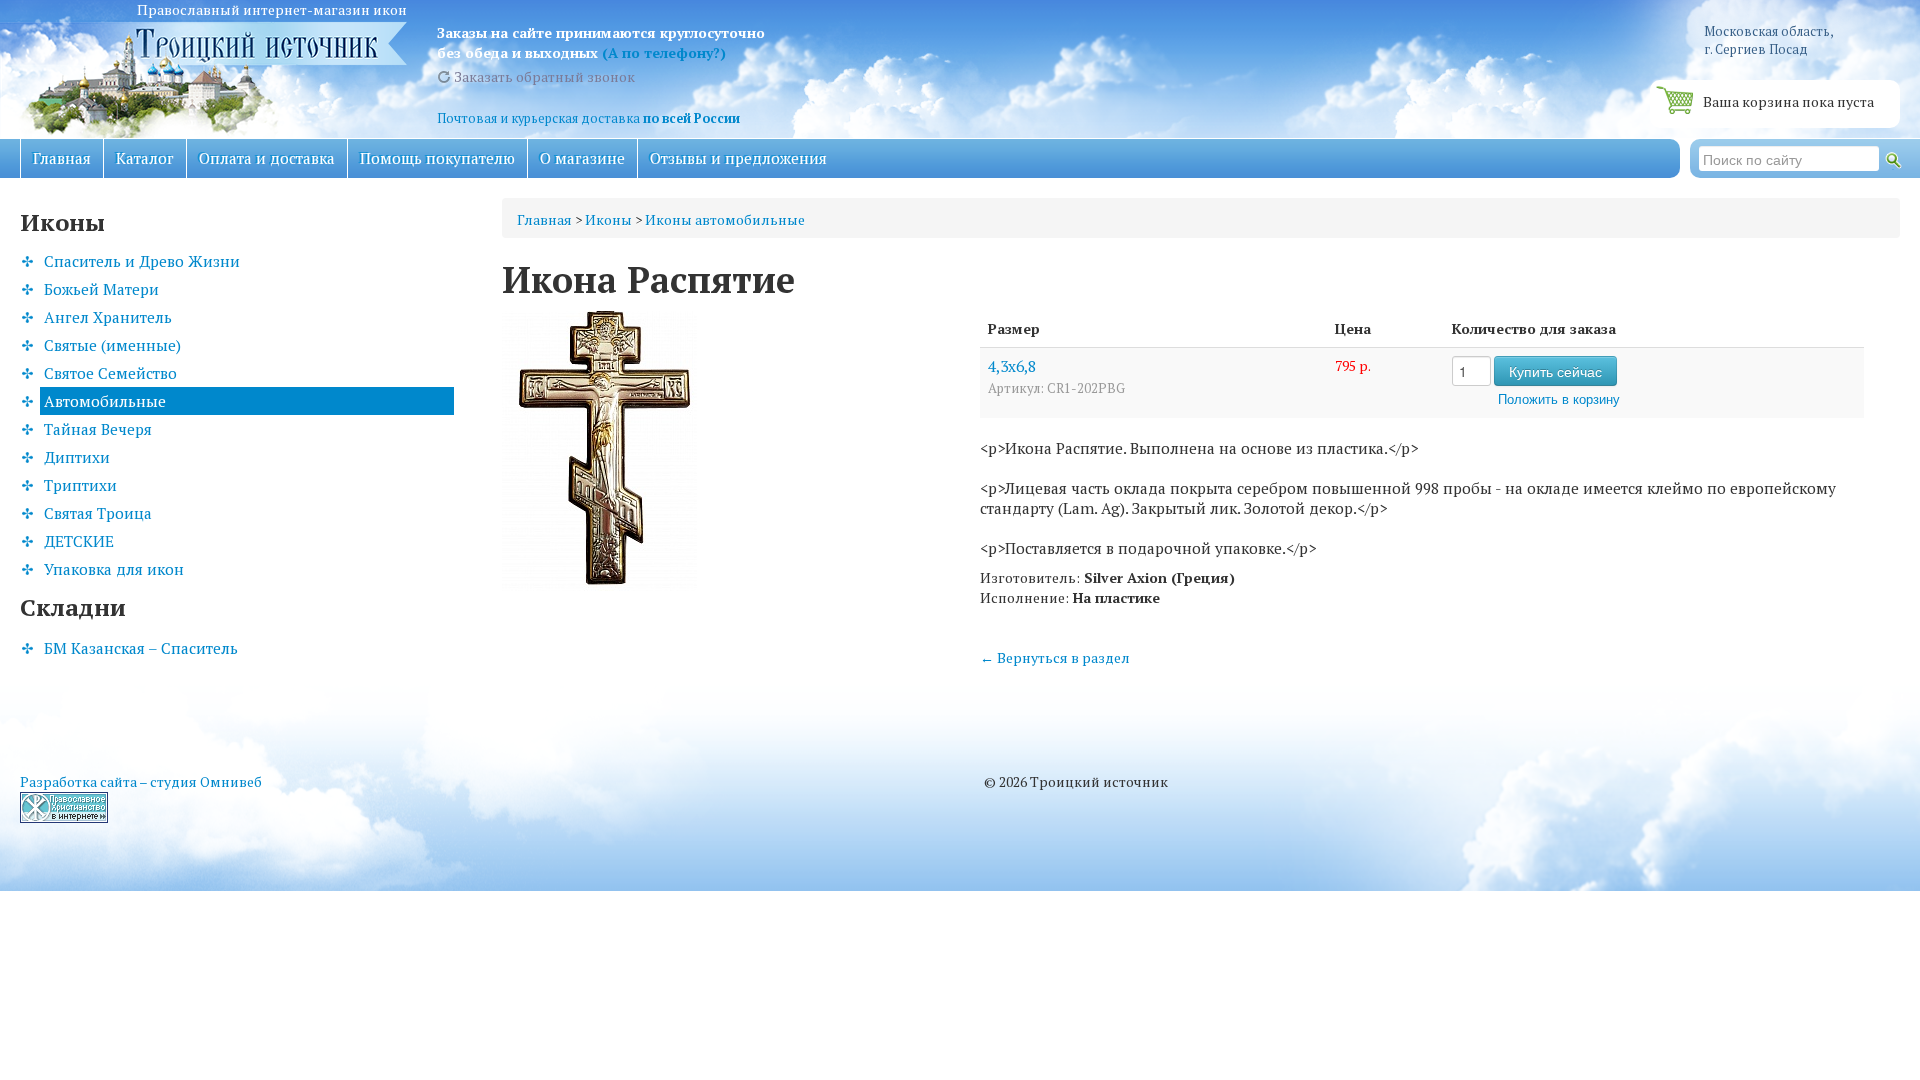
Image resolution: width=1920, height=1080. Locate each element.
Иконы (608, 219)
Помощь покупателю (437, 158)
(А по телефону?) (664, 52)
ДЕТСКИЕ (79, 541)
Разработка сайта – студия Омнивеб (141, 781)
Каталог (145, 158)
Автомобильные (105, 401)
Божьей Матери (101, 289)
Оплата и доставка (267, 158)
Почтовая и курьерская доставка (588, 118)
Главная (62, 158)
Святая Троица (98, 513)
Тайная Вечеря (98, 429)
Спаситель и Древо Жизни (142, 261)
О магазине (582, 158)
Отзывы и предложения (738, 158)
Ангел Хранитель (108, 317)
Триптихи (80, 485)
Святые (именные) (112, 345)
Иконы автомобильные (725, 219)
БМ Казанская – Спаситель (141, 648)
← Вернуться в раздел (1055, 657)
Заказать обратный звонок (543, 76)
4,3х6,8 (1012, 366)
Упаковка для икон (114, 569)
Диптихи (77, 457)
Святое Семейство (110, 373)
